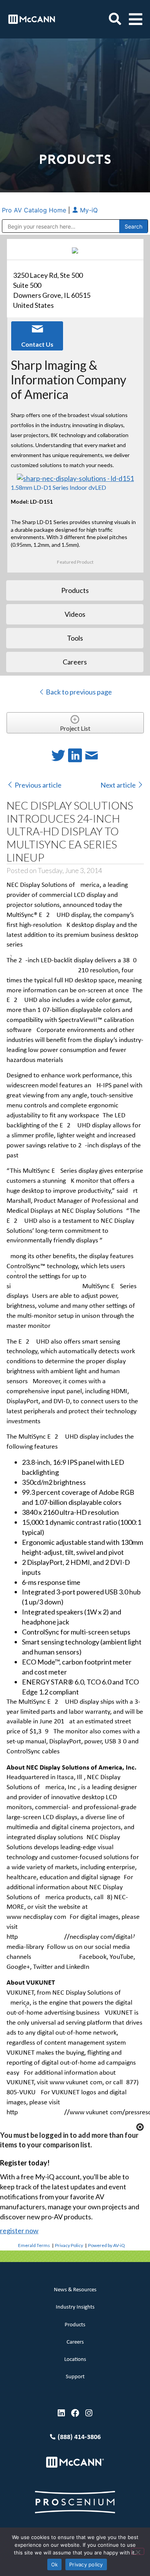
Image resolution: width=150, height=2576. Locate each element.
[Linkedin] (61, 2413)
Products (75, 2325)
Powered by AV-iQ (107, 2245)
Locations (75, 2360)
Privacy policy (86, 2564)
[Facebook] (75, 2413)
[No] (138, 2551)
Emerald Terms (34, 2245)
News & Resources (75, 2290)
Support (75, 2377)
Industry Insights (75, 2307)
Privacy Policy (69, 2245)
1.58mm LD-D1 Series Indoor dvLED (58, 487)
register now (19, 2230)
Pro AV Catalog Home (35, 210)
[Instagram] (89, 2413)
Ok (55, 2564)
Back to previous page (78, 692)
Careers (75, 2342)
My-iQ (88, 210)
